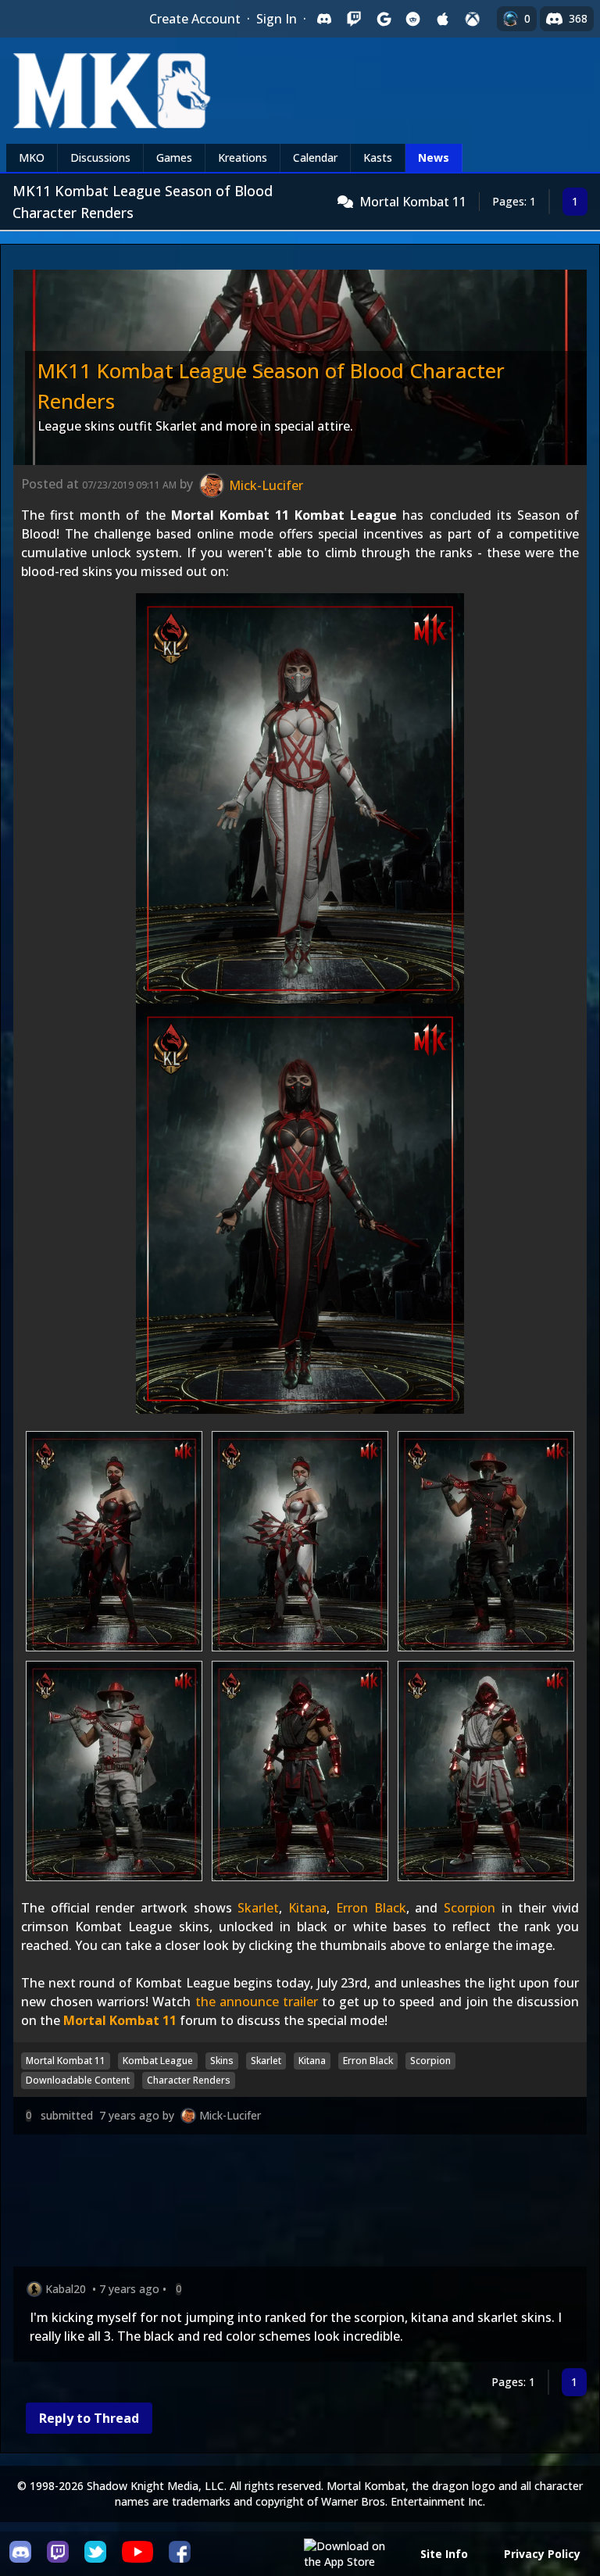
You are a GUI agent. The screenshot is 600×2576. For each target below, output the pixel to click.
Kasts (378, 157)
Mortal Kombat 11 (413, 202)
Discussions (100, 157)
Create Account (195, 19)
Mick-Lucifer (230, 2115)
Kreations (243, 157)
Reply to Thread (89, 2418)
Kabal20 (66, 2289)
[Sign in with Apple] (443, 19)
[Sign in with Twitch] (354, 19)
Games (174, 157)
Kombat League (158, 2061)
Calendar (315, 157)
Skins (222, 2061)
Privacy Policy (542, 2554)
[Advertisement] (300, 2204)
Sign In (277, 19)
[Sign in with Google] (384, 19)
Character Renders (189, 2080)
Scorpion (470, 1908)
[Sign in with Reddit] (413, 19)
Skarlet (258, 1908)
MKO (32, 157)
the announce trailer (257, 2002)
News (434, 157)
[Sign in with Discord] (324, 19)
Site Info (444, 2554)
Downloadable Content (78, 2080)
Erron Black (371, 1908)
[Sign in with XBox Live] (473, 19)
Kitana (307, 1908)
